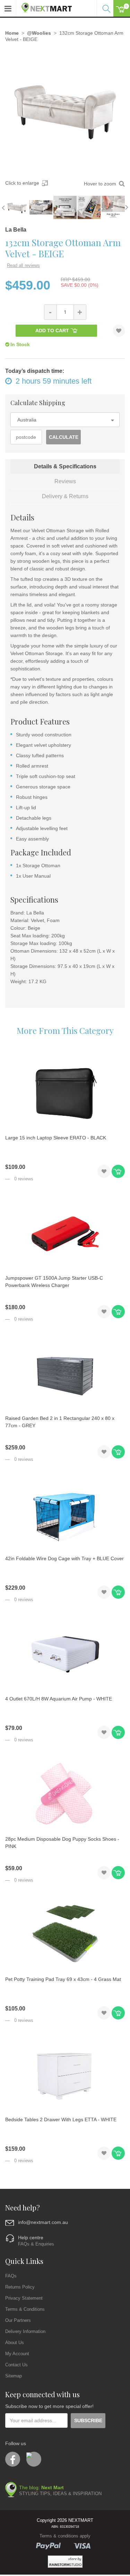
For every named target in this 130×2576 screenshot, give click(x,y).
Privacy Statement (24, 2298)
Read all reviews (23, 265)
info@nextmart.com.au (43, 2222)
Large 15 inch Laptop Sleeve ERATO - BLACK (56, 1138)
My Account (17, 2354)
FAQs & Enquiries (36, 2244)
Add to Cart (52, 331)
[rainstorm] (65, 2562)
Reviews (65, 481)
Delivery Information (25, 2331)
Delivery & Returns (65, 496)
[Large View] (17, 207)
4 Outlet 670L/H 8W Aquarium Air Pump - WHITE (59, 1699)
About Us (15, 2343)
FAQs (11, 2276)
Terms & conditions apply (65, 2536)
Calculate (64, 437)
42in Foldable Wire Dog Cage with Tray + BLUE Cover (64, 1558)
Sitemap (14, 2376)
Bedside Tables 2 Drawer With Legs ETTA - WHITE (61, 2119)
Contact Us (16, 2365)
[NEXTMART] (44, 6)
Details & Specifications (65, 466)
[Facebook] (13, 2459)
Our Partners (18, 2320)
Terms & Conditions (25, 2309)
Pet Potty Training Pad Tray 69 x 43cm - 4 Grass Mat (63, 1979)
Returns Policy (20, 2287)
